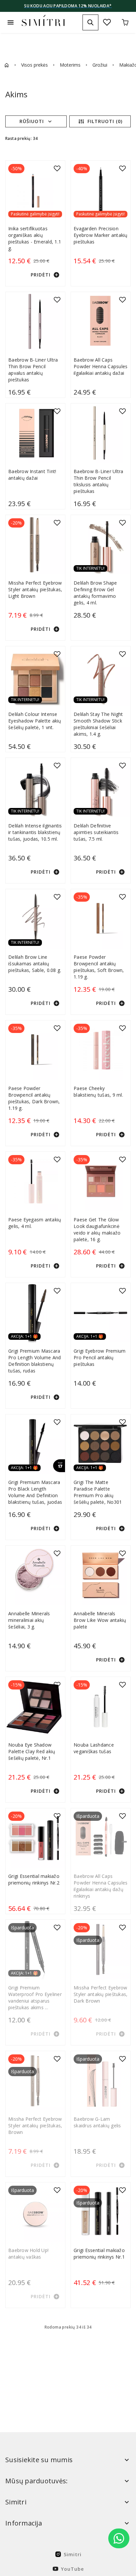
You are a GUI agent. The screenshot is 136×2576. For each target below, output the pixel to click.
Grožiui (100, 65)
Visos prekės (34, 65)
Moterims (70, 65)
